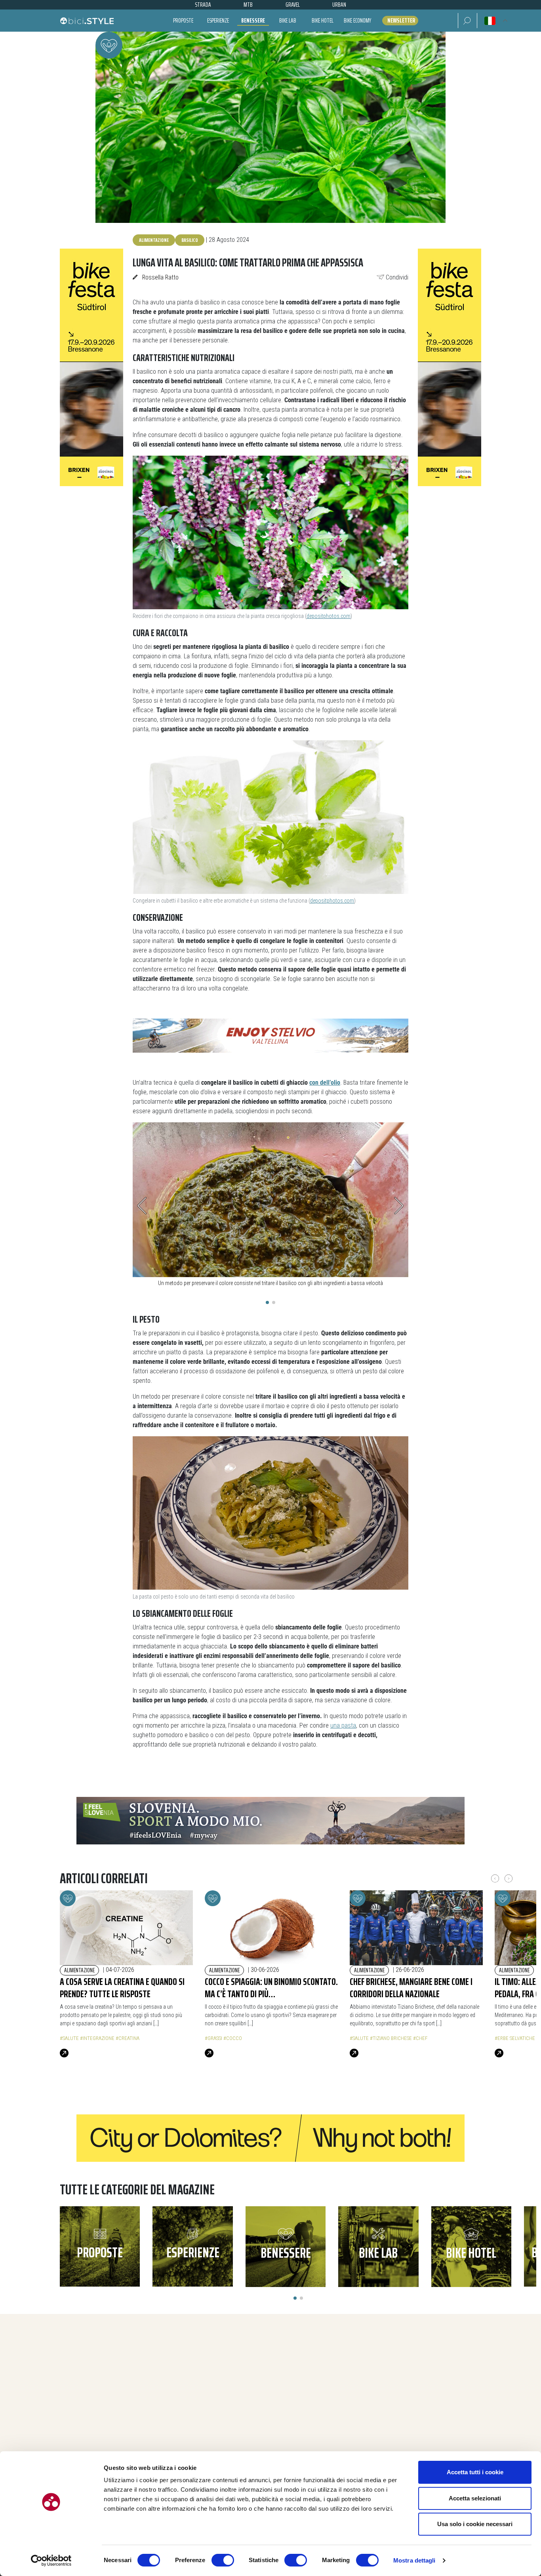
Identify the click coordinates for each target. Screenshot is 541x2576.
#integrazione (97, 2038)
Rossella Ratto (160, 277)
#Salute (69, 2038)
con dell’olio (325, 1083)
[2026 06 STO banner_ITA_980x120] (270, 1820)
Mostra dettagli (414, 2560)
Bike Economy (357, 20)
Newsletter (401, 21)
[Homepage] (87, 21)
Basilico (190, 240)
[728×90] (270, 1035)
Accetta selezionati (475, 2498)
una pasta (343, 1725)
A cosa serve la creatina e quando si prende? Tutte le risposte (122, 1988)
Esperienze (218, 20)
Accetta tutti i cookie (475, 2472)
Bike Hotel (323, 20)
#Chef (420, 2038)
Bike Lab (288, 20)
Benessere (253, 20)
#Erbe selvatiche (515, 2038)
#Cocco (233, 2038)
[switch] (223, 2560)
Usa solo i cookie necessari (475, 2524)
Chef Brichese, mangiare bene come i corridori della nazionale (411, 1988)
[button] (468, 21)
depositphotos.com (329, 616)
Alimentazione (154, 240)
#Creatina (128, 2038)
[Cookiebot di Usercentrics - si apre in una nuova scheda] (51, 2561)
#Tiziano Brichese (391, 2038)
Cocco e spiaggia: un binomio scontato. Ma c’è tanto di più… (271, 1988)
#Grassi (213, 2038)
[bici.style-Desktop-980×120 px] (270, 2138)
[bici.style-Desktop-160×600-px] (91, 367)
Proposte (183, 20)
